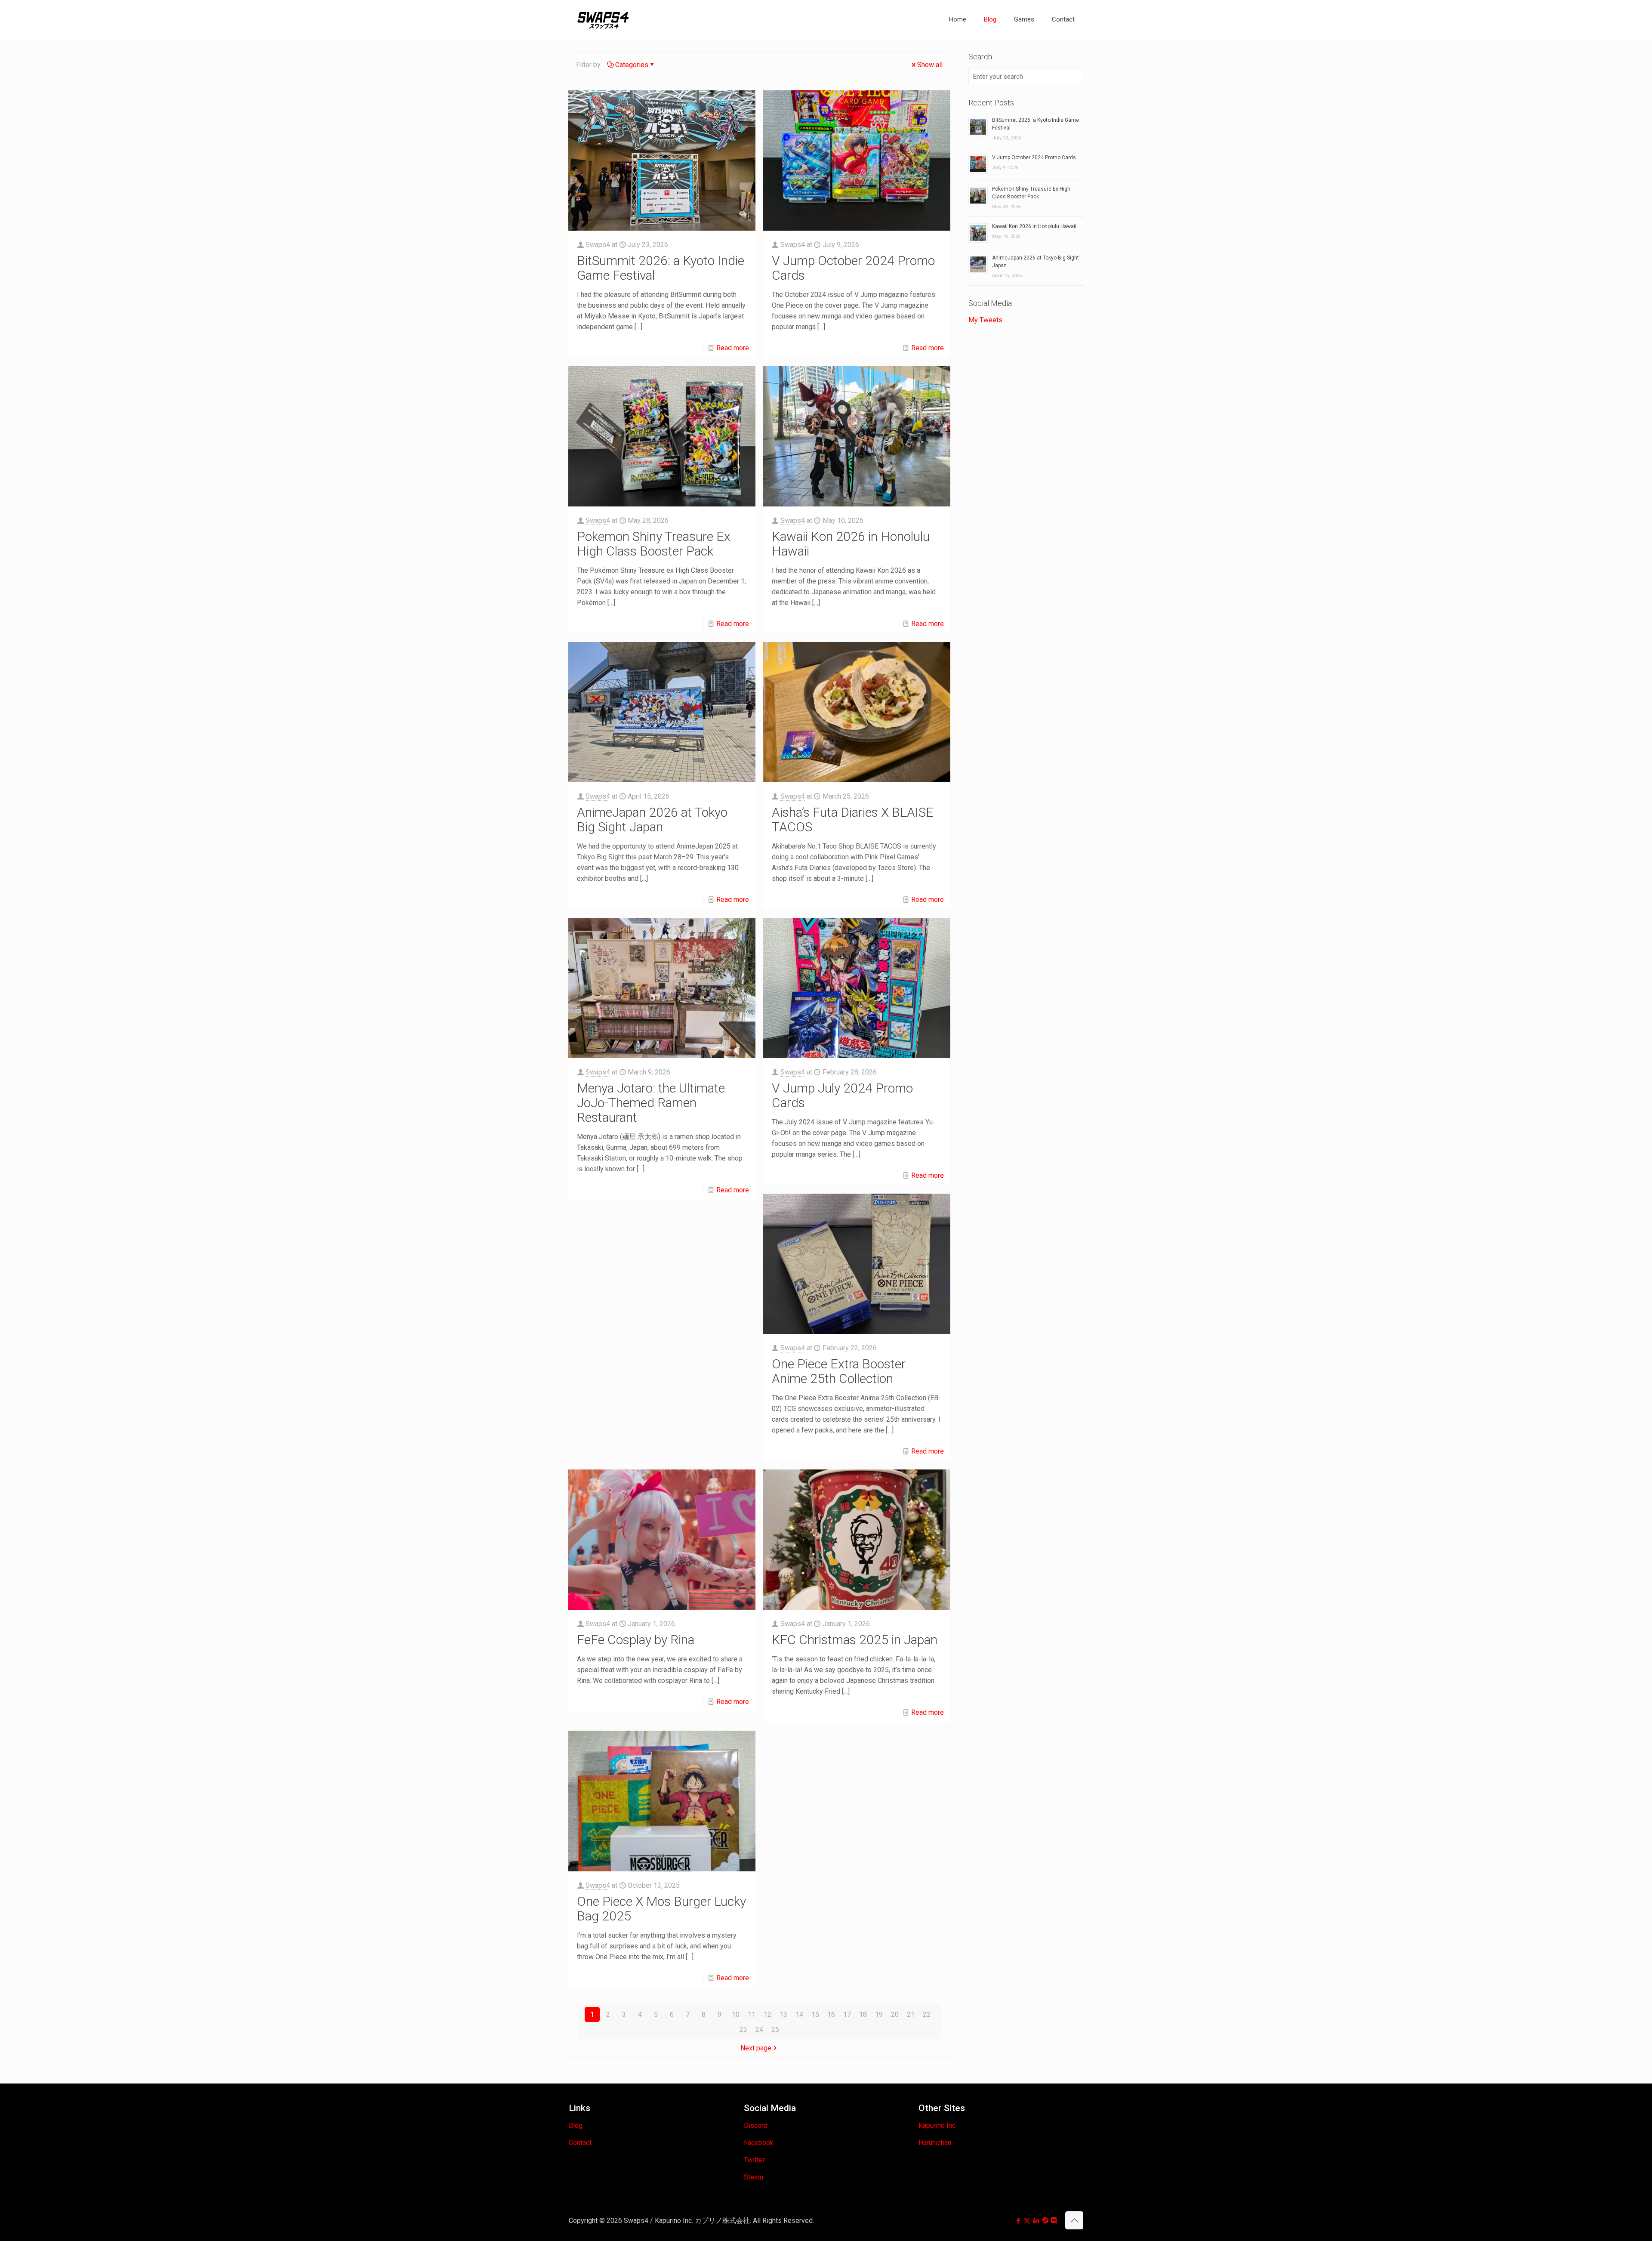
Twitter (754, 2160)
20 (895, 2014)
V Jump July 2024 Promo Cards (842, 1095)
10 (736, 2014)
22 (927, 2014)
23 (743, 2030)
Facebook (759, 2143)
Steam (754, 2177)
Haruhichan (935, 2143)
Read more (733, 348)
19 (879, 2014)
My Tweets (985, 320)
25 (775, 2030)
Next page (756, 2048)
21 (911, 2014)
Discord (756, 2125)
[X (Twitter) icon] (1027, 2221)
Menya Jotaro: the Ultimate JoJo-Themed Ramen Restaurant (651, 1103)
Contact (580, 2143)
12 (767, 2014)
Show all (930, 65)
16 (831, 2014)
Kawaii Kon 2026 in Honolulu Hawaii (851, 544)
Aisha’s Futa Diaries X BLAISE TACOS (853, 820)
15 (815, 2014)
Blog (576, 2125)
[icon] (1045, 2221)
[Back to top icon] (1074, 2220)
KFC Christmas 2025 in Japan (855, 1640)
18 (863, 2014)
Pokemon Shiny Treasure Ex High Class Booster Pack (654, 544)
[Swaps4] (603, 19)
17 (847, 2014)
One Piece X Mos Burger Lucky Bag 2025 (661, 1909)
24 (759, 2030)
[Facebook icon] (1018, 2221)
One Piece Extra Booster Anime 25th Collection (839, 1371)
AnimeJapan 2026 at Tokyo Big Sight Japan (652, 820)
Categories (632, 65)
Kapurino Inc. (938, 2125)
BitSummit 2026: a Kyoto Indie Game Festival (661, 268)
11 (752, 2014)
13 (783, 2014)
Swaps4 (598, 245)
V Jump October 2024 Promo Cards (853, 268)
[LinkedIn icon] (1036, 2221)
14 (799, 2014)
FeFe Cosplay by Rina (636, 1640)
